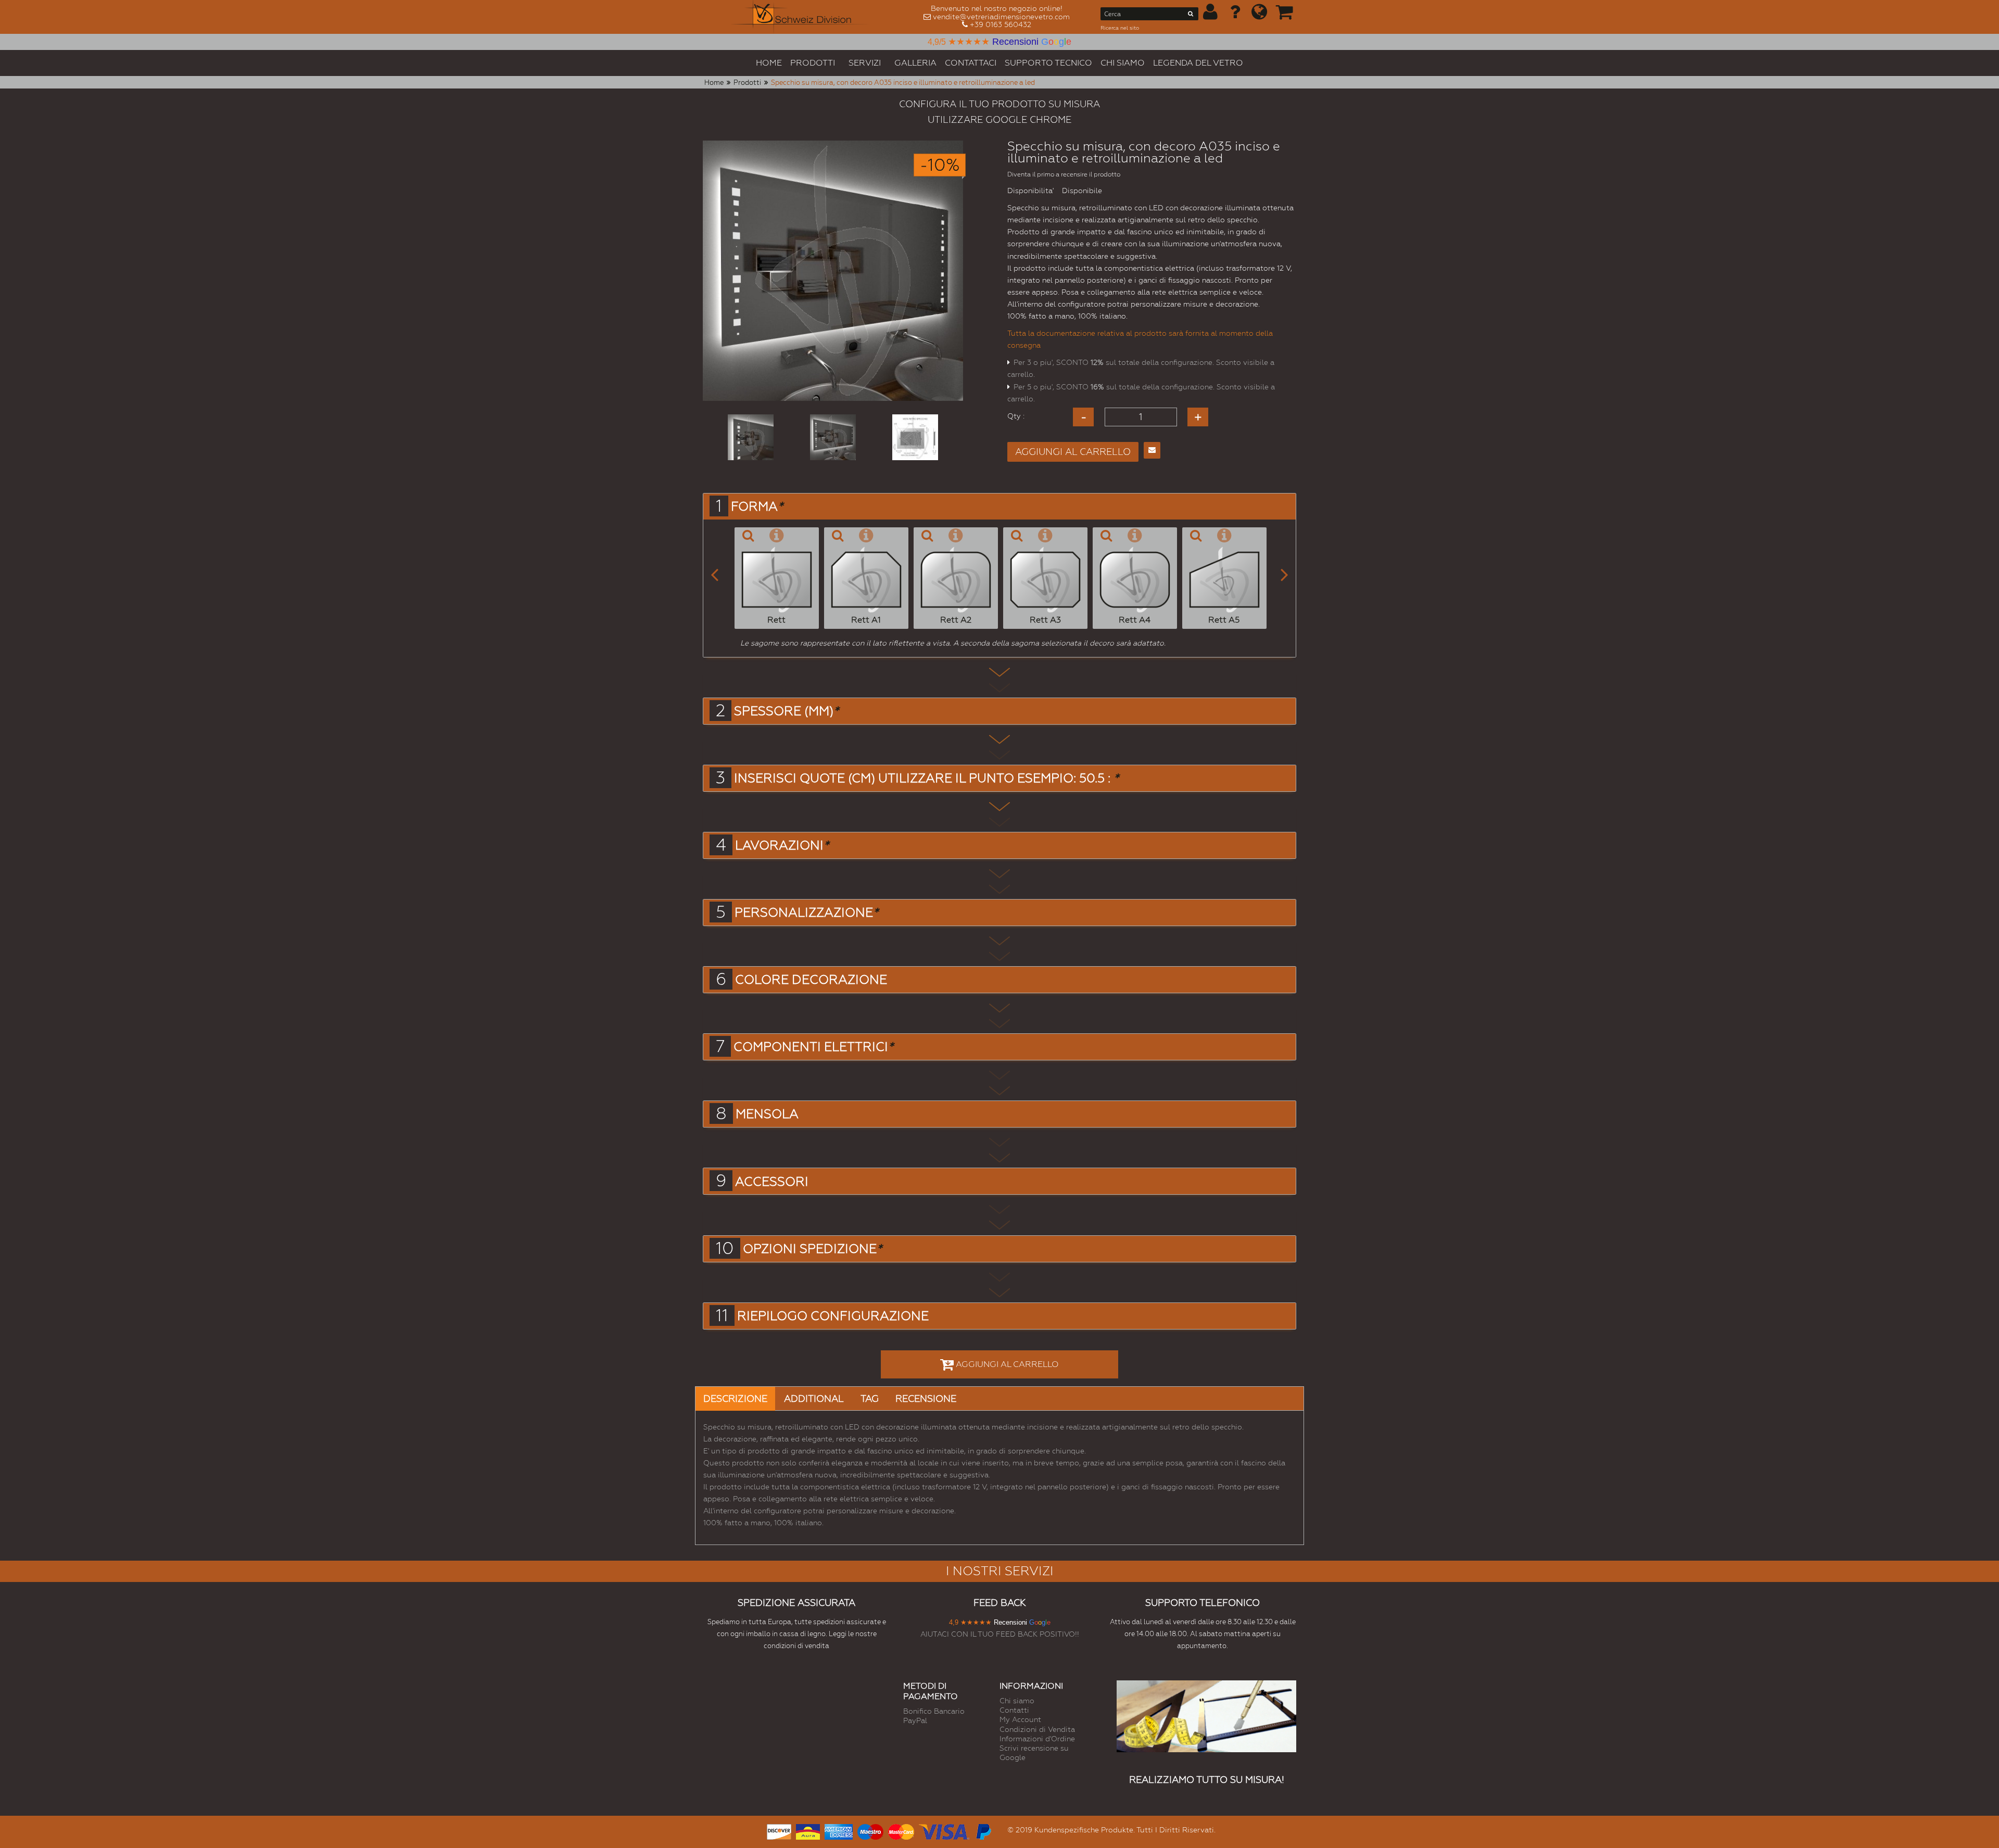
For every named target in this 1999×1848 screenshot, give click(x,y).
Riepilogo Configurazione (833, 1316)
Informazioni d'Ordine (1037, 1739)
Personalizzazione (806, 913)
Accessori (772, 1182)
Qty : (1016, 416)
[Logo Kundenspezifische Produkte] (801, 17)
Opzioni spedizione (812, 1249)
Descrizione (735, 1398)
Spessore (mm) (786, 711)
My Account (1020, 1719)
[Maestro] (870, 1831)
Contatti (1014, 1710)
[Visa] (944, 1831)
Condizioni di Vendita (1037, 1729)
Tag (870, 1398)
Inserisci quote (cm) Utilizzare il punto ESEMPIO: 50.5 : (926, 778)
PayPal (915, 1720)
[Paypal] (983, 1831)
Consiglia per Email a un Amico (1152, 450)
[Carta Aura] (808, 1831)
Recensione (926, 1398)
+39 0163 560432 (1001, 24)
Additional (814, 1398)
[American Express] (839, 1831)
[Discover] (779, 1831)
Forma (757, 507)
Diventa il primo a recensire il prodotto (1064, 174)
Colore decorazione (811, 980)
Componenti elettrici (813, 1047)
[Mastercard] (901, 1831)
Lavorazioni (782, 845)
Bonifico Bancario (934, 1711)
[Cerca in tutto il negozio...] (1191, 16)
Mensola (767, 1114)
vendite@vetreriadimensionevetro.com (1001, 17)
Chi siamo (1017, 1701)
